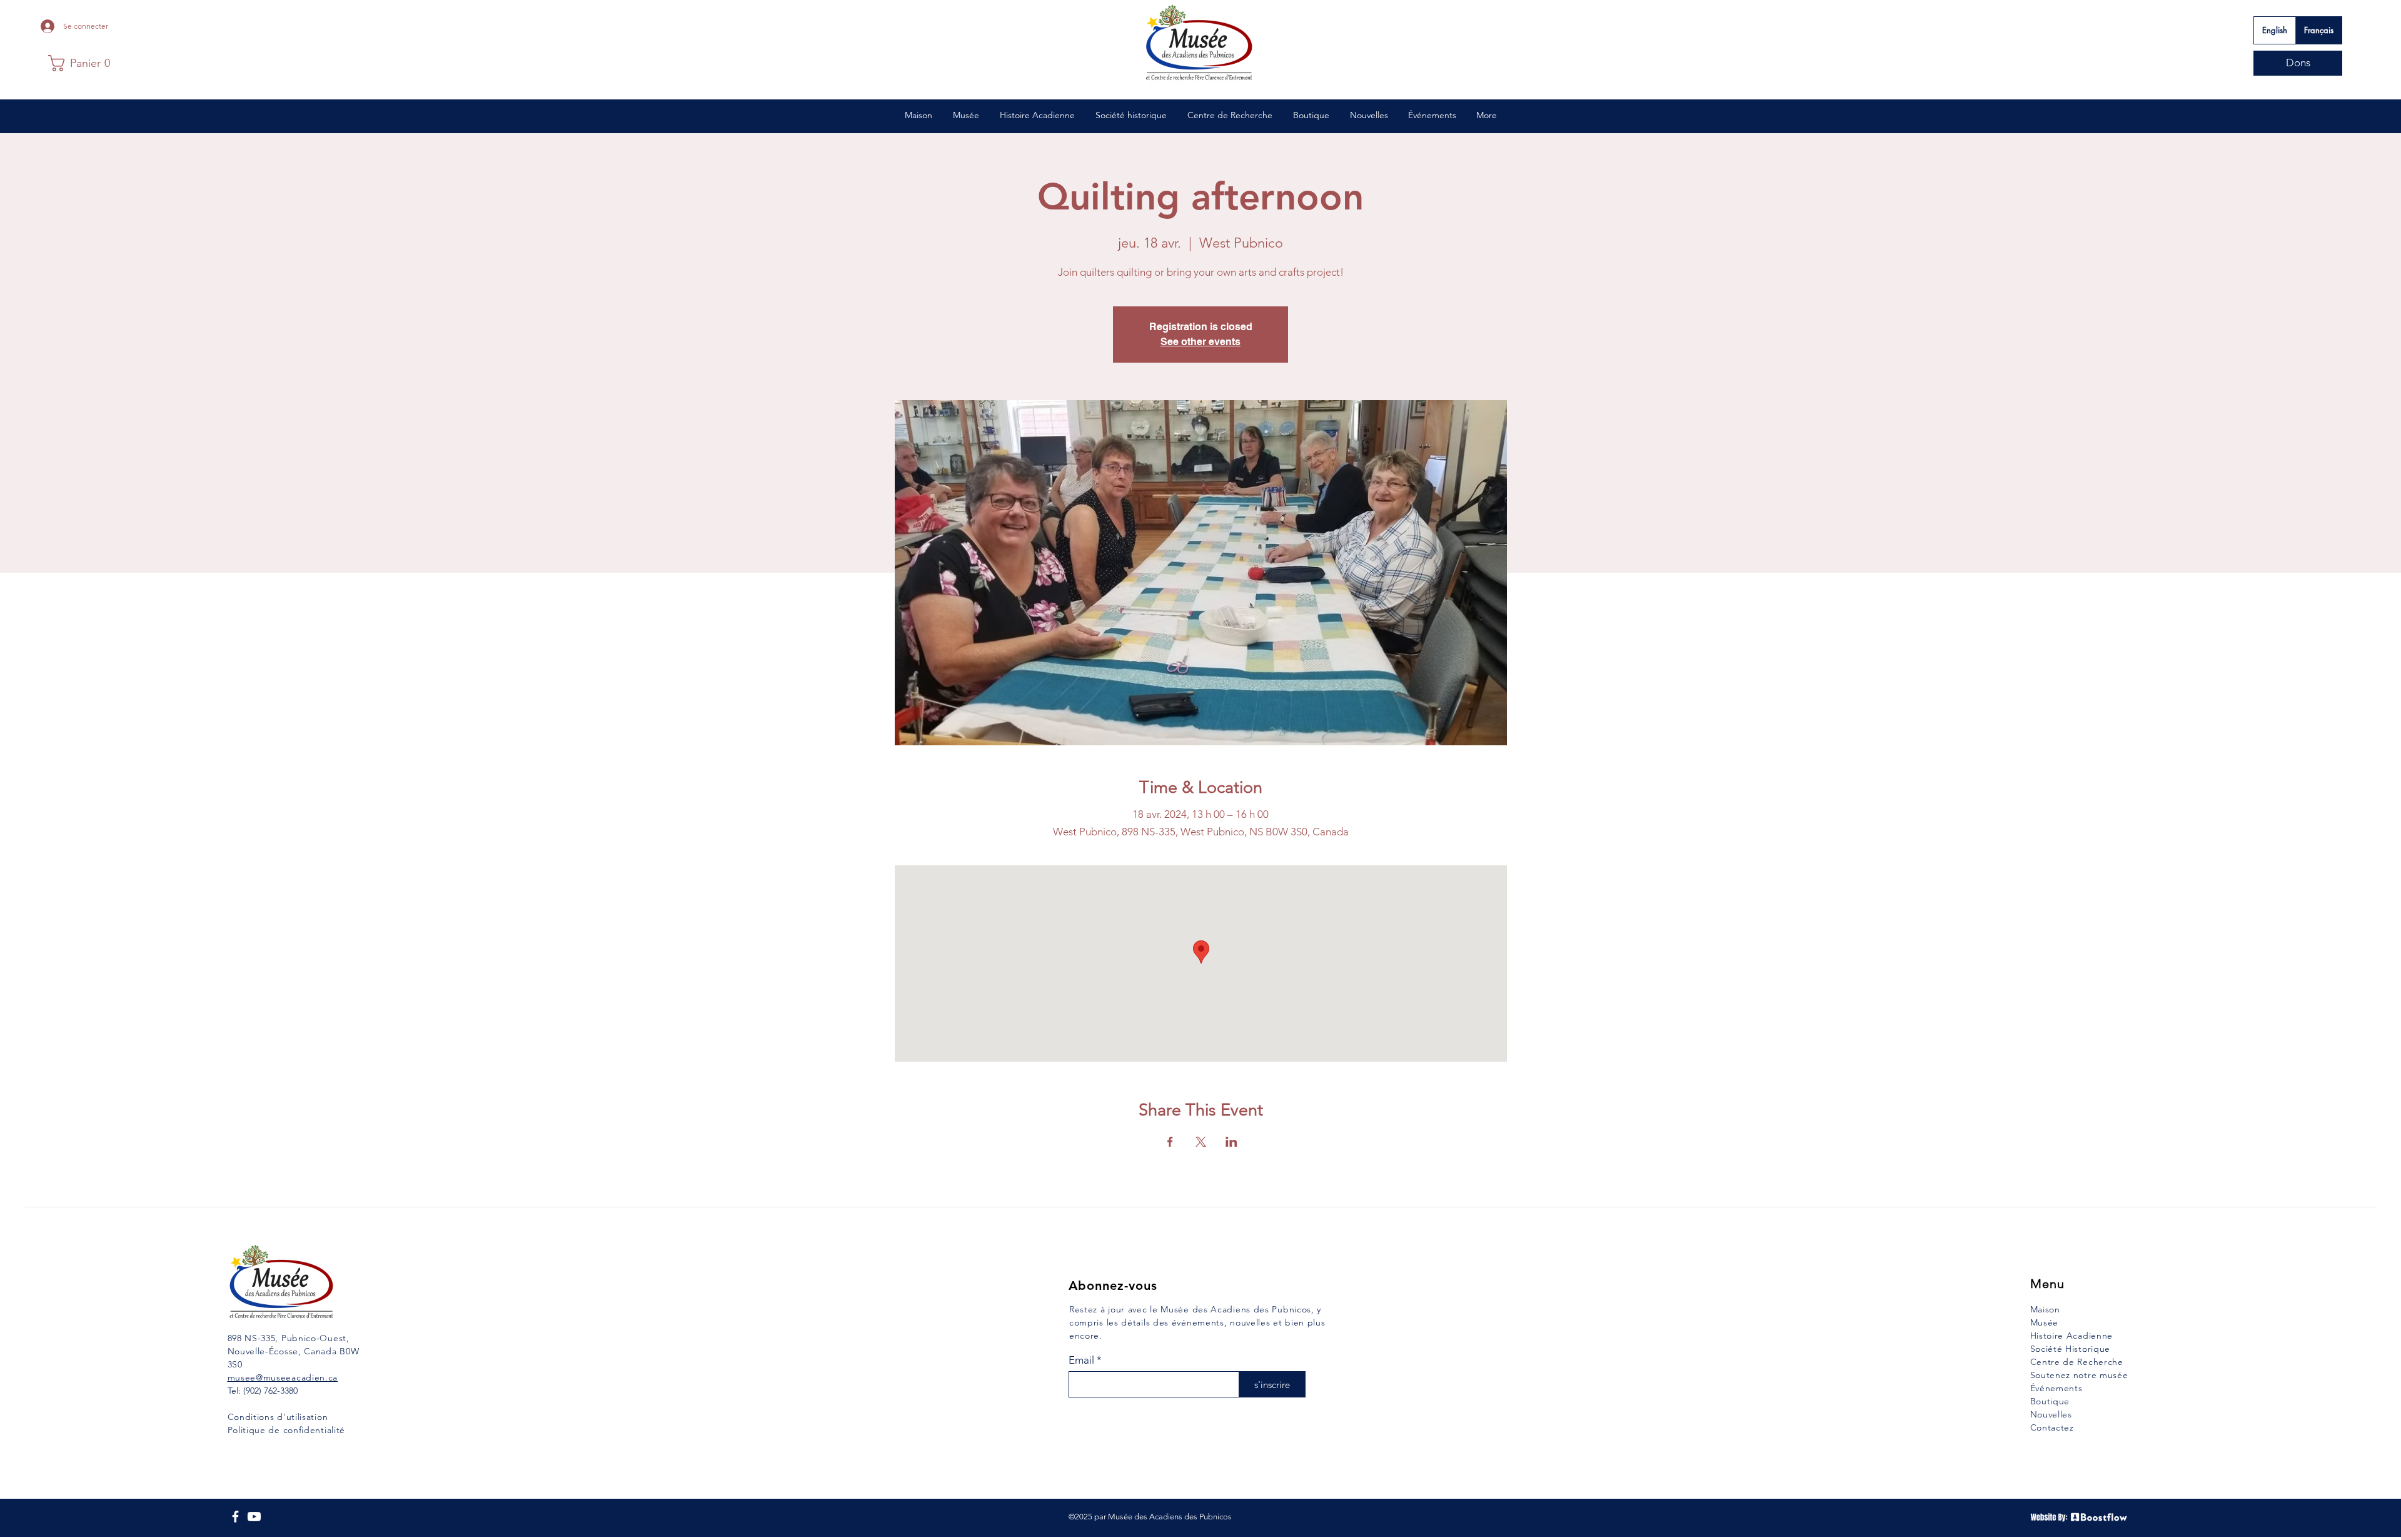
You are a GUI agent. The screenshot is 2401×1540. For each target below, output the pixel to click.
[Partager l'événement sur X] (1201, 1142)
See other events (1200, 342)
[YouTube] (254, 1517)
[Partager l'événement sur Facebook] (1170, 1142)
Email (1081, 1360)
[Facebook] (235, 1517)
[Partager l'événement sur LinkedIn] (1231, 1142)
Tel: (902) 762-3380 (263, 1391)
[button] (79, 63)
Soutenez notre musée (2079, 1375)
